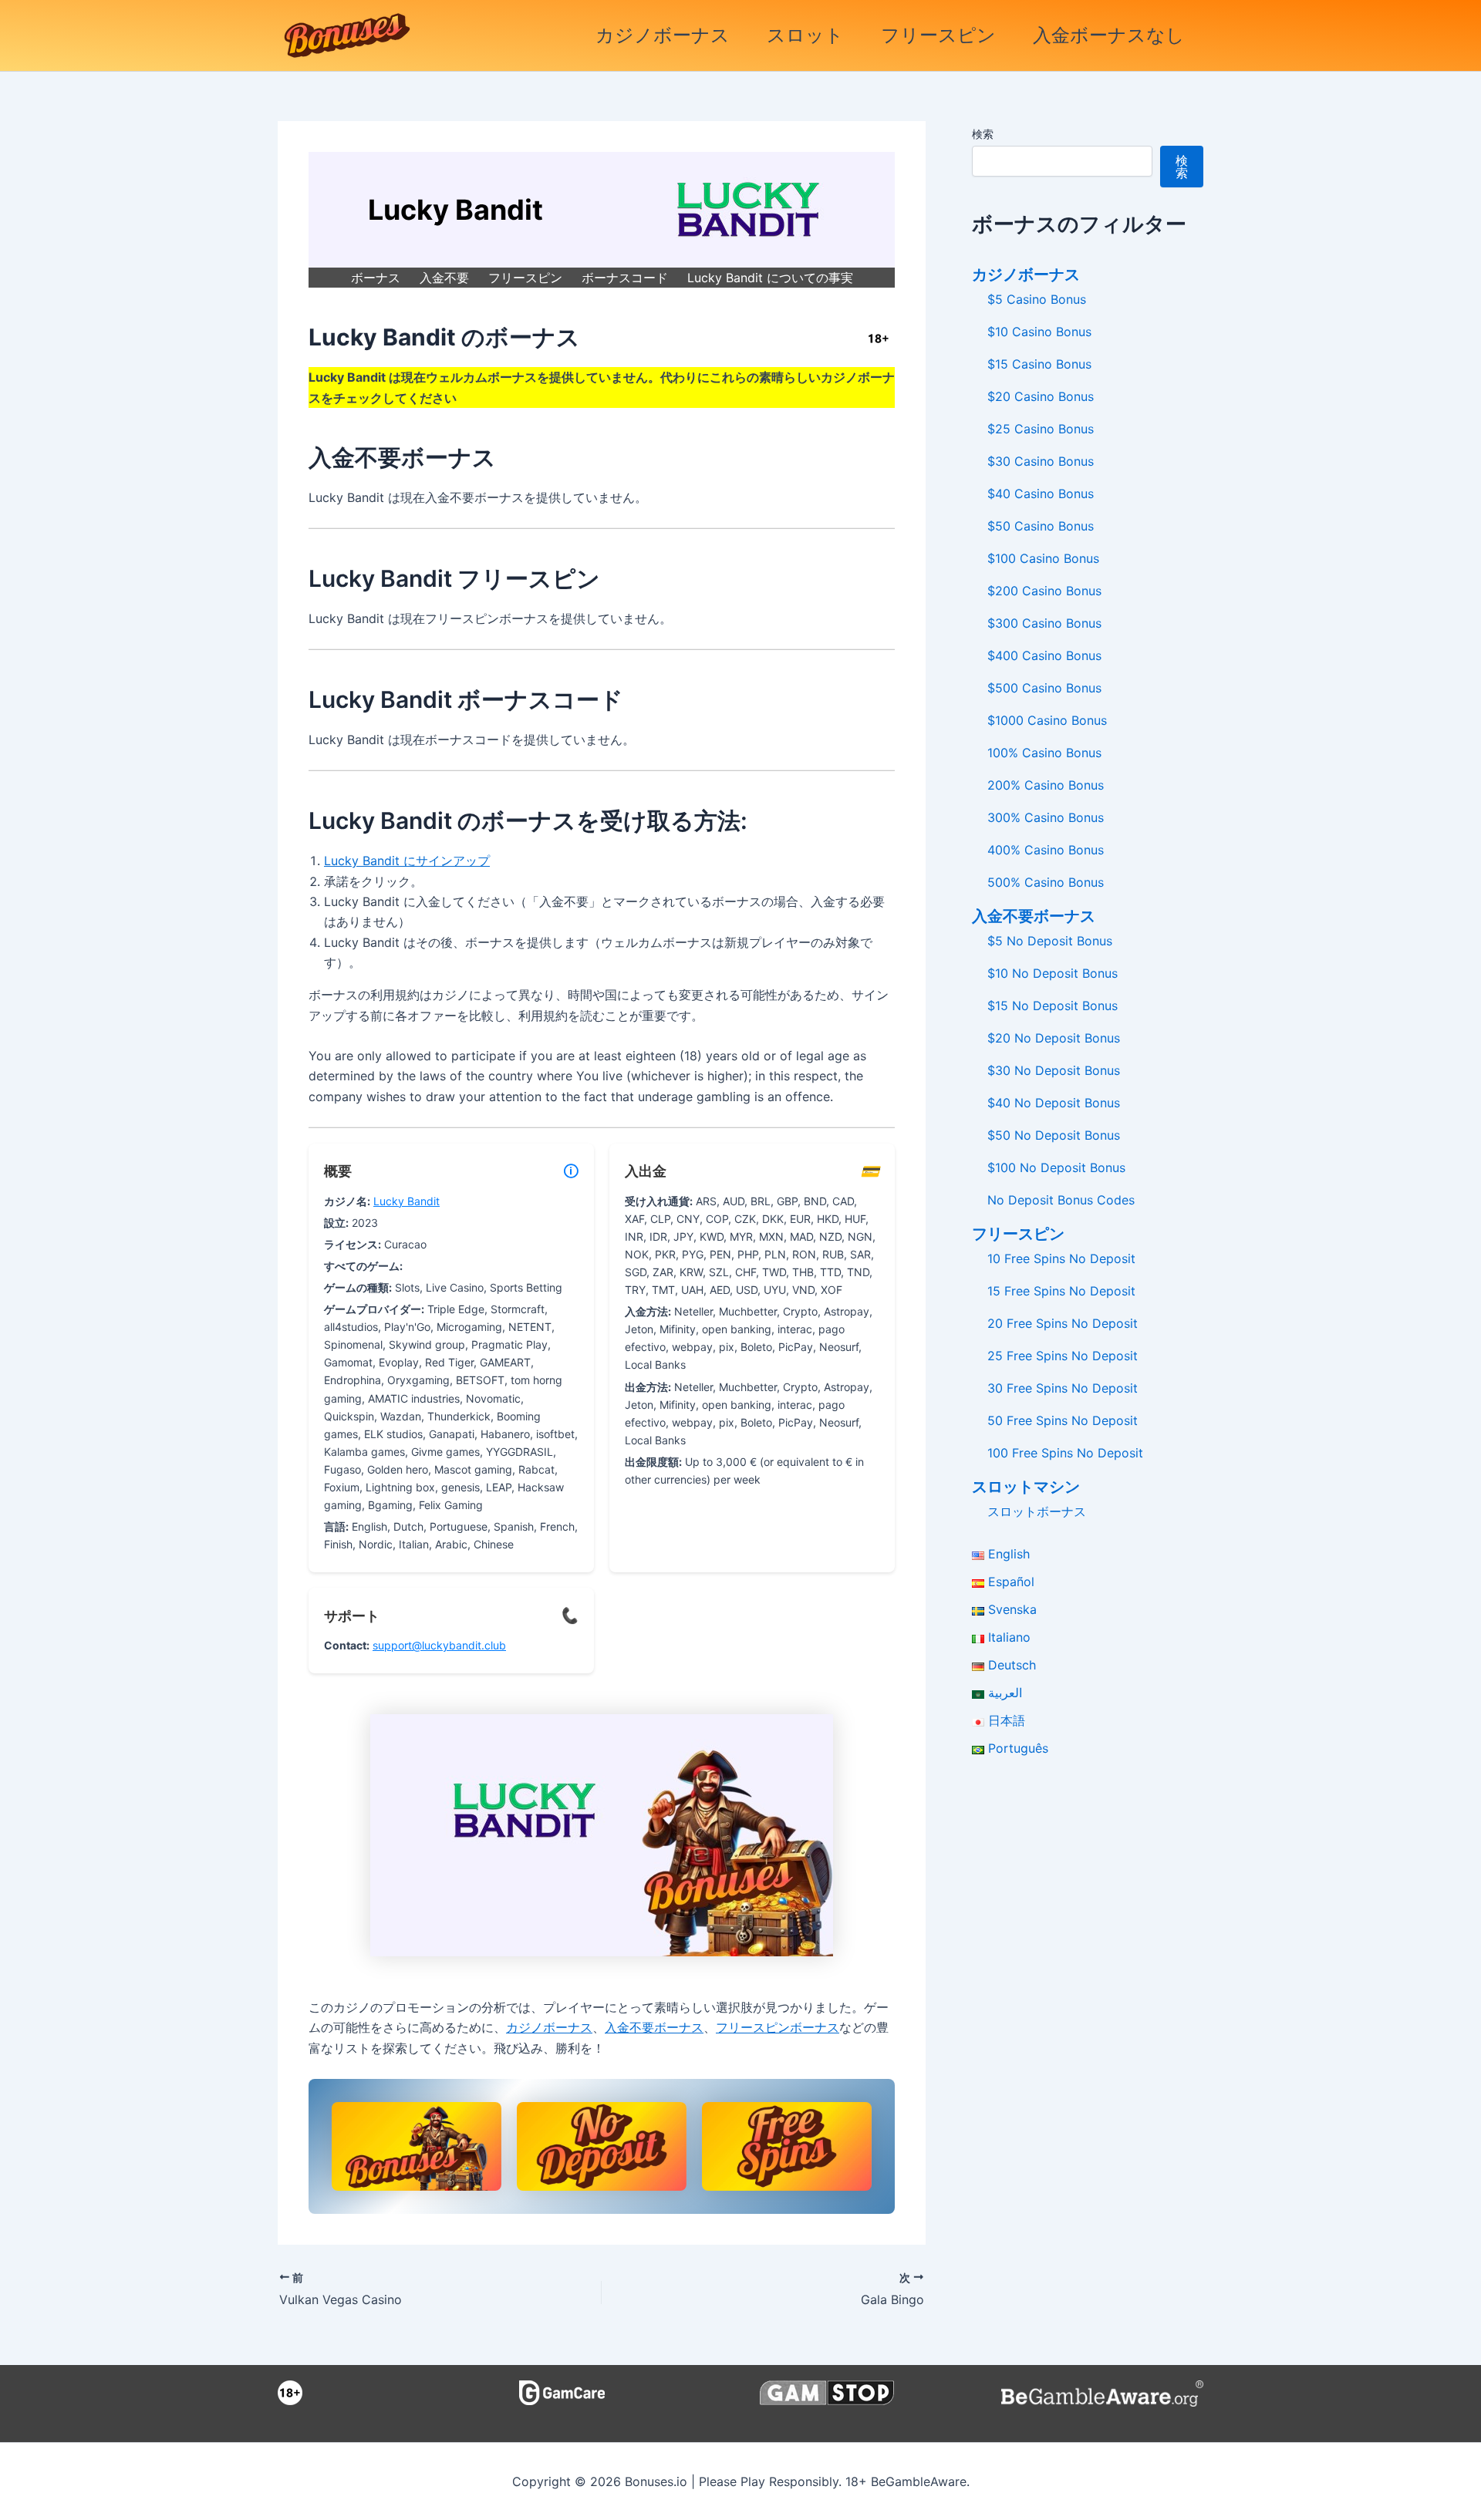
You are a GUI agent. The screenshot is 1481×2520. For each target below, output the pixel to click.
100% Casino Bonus (1044, 753)
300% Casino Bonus (1046, 817)
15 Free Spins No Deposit (1061, 1291)
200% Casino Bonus (1046, 785)
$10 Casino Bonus (1039, 332)
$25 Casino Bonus (1041, 429)
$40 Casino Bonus (1041, 494)
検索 (983, 134)
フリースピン (938, 35)
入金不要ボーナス (654, 2027)
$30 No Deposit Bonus (1054, 1070)
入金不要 (444, 278)
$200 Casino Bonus (1044, 591)
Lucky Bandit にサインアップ (407, 861)
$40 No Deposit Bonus (1054, 1103)
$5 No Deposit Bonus (1050, 941)
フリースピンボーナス (778, 2027)
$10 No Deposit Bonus (1053, 973)
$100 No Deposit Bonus (1056, 1167)
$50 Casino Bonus (1041, 526)
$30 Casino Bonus (1041, 461)
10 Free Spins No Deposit (1061, 1258)
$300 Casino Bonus (1044, 623)
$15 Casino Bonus (1039, 364)
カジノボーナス (663, 35)
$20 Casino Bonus (1041, 396)
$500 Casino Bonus (1044, 688)
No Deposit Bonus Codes (1061, 1200)
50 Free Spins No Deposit (1063, 1420)
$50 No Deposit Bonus (1054, 1135)
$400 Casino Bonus (1044, 655)
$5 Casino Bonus (1037, 299)
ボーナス (376, 278)
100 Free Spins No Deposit (1065, 1453)
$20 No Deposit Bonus (1054, 1038)
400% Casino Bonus (1046, 850)
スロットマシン (1026, 1487)
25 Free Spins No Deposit (1063, 1356)
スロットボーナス (1037, 1511)
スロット (805, 35)
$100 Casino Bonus (1043, 558)
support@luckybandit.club (439, 1645)
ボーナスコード (625, 278)
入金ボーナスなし (1109, 35)
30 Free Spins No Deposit (1063, 1388)
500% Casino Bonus (1046, 882)
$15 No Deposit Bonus (1053, 1006)
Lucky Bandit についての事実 (770, 278)
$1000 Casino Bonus (1047, 720)
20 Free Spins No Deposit (1063, 1323)
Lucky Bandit (407, 1201)
